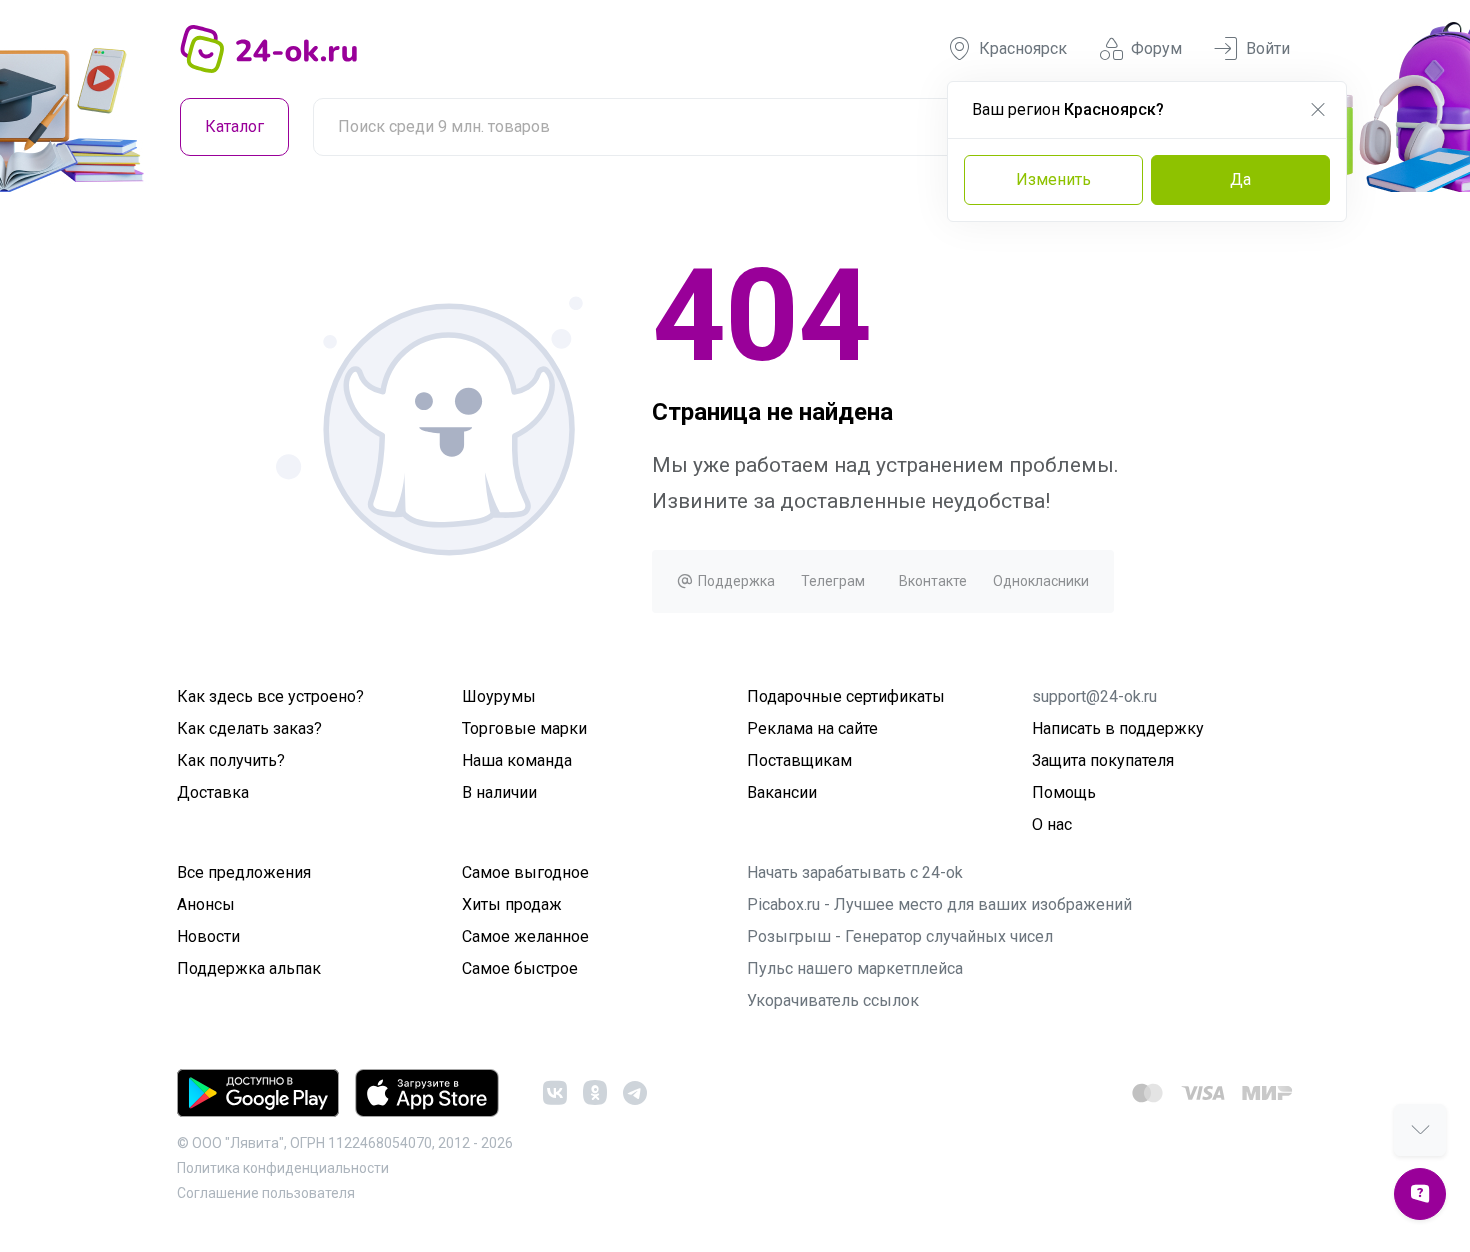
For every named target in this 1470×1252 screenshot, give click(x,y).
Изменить (1053, 179)
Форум (1156, 48)
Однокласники (1041, 581)
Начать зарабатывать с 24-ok (855, 872)
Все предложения (244, 872)
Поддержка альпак (249, 968)
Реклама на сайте (812, 728)
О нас (1052, 824)
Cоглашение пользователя (266, 1193)
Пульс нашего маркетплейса (855, 968)
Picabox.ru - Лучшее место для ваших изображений (939, 904)
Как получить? (231, 760)
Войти (1268, 48)
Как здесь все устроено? (270, 696)
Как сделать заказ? (249, 728)
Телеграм (833, 581)
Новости (208, 936)
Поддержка (735, 581)
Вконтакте (933, 581)
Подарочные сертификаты (846, 696)
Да (1240, 179)
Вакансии (782, 792)
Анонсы (206, 904)
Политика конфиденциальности (283, 1168)
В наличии (499, 792)
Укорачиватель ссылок (833, 1000)
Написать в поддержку (1118, 728)
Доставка (213, 792)
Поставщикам (799, 760)
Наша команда (517, 760)
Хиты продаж (512, 904)
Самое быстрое (520, 968)
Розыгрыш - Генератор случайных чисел (900, 936)
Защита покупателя (1103, 760)
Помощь (1064, 792)
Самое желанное (525, 936)
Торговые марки (524, 728)
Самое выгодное (525, 872)
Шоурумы (499, 696)
